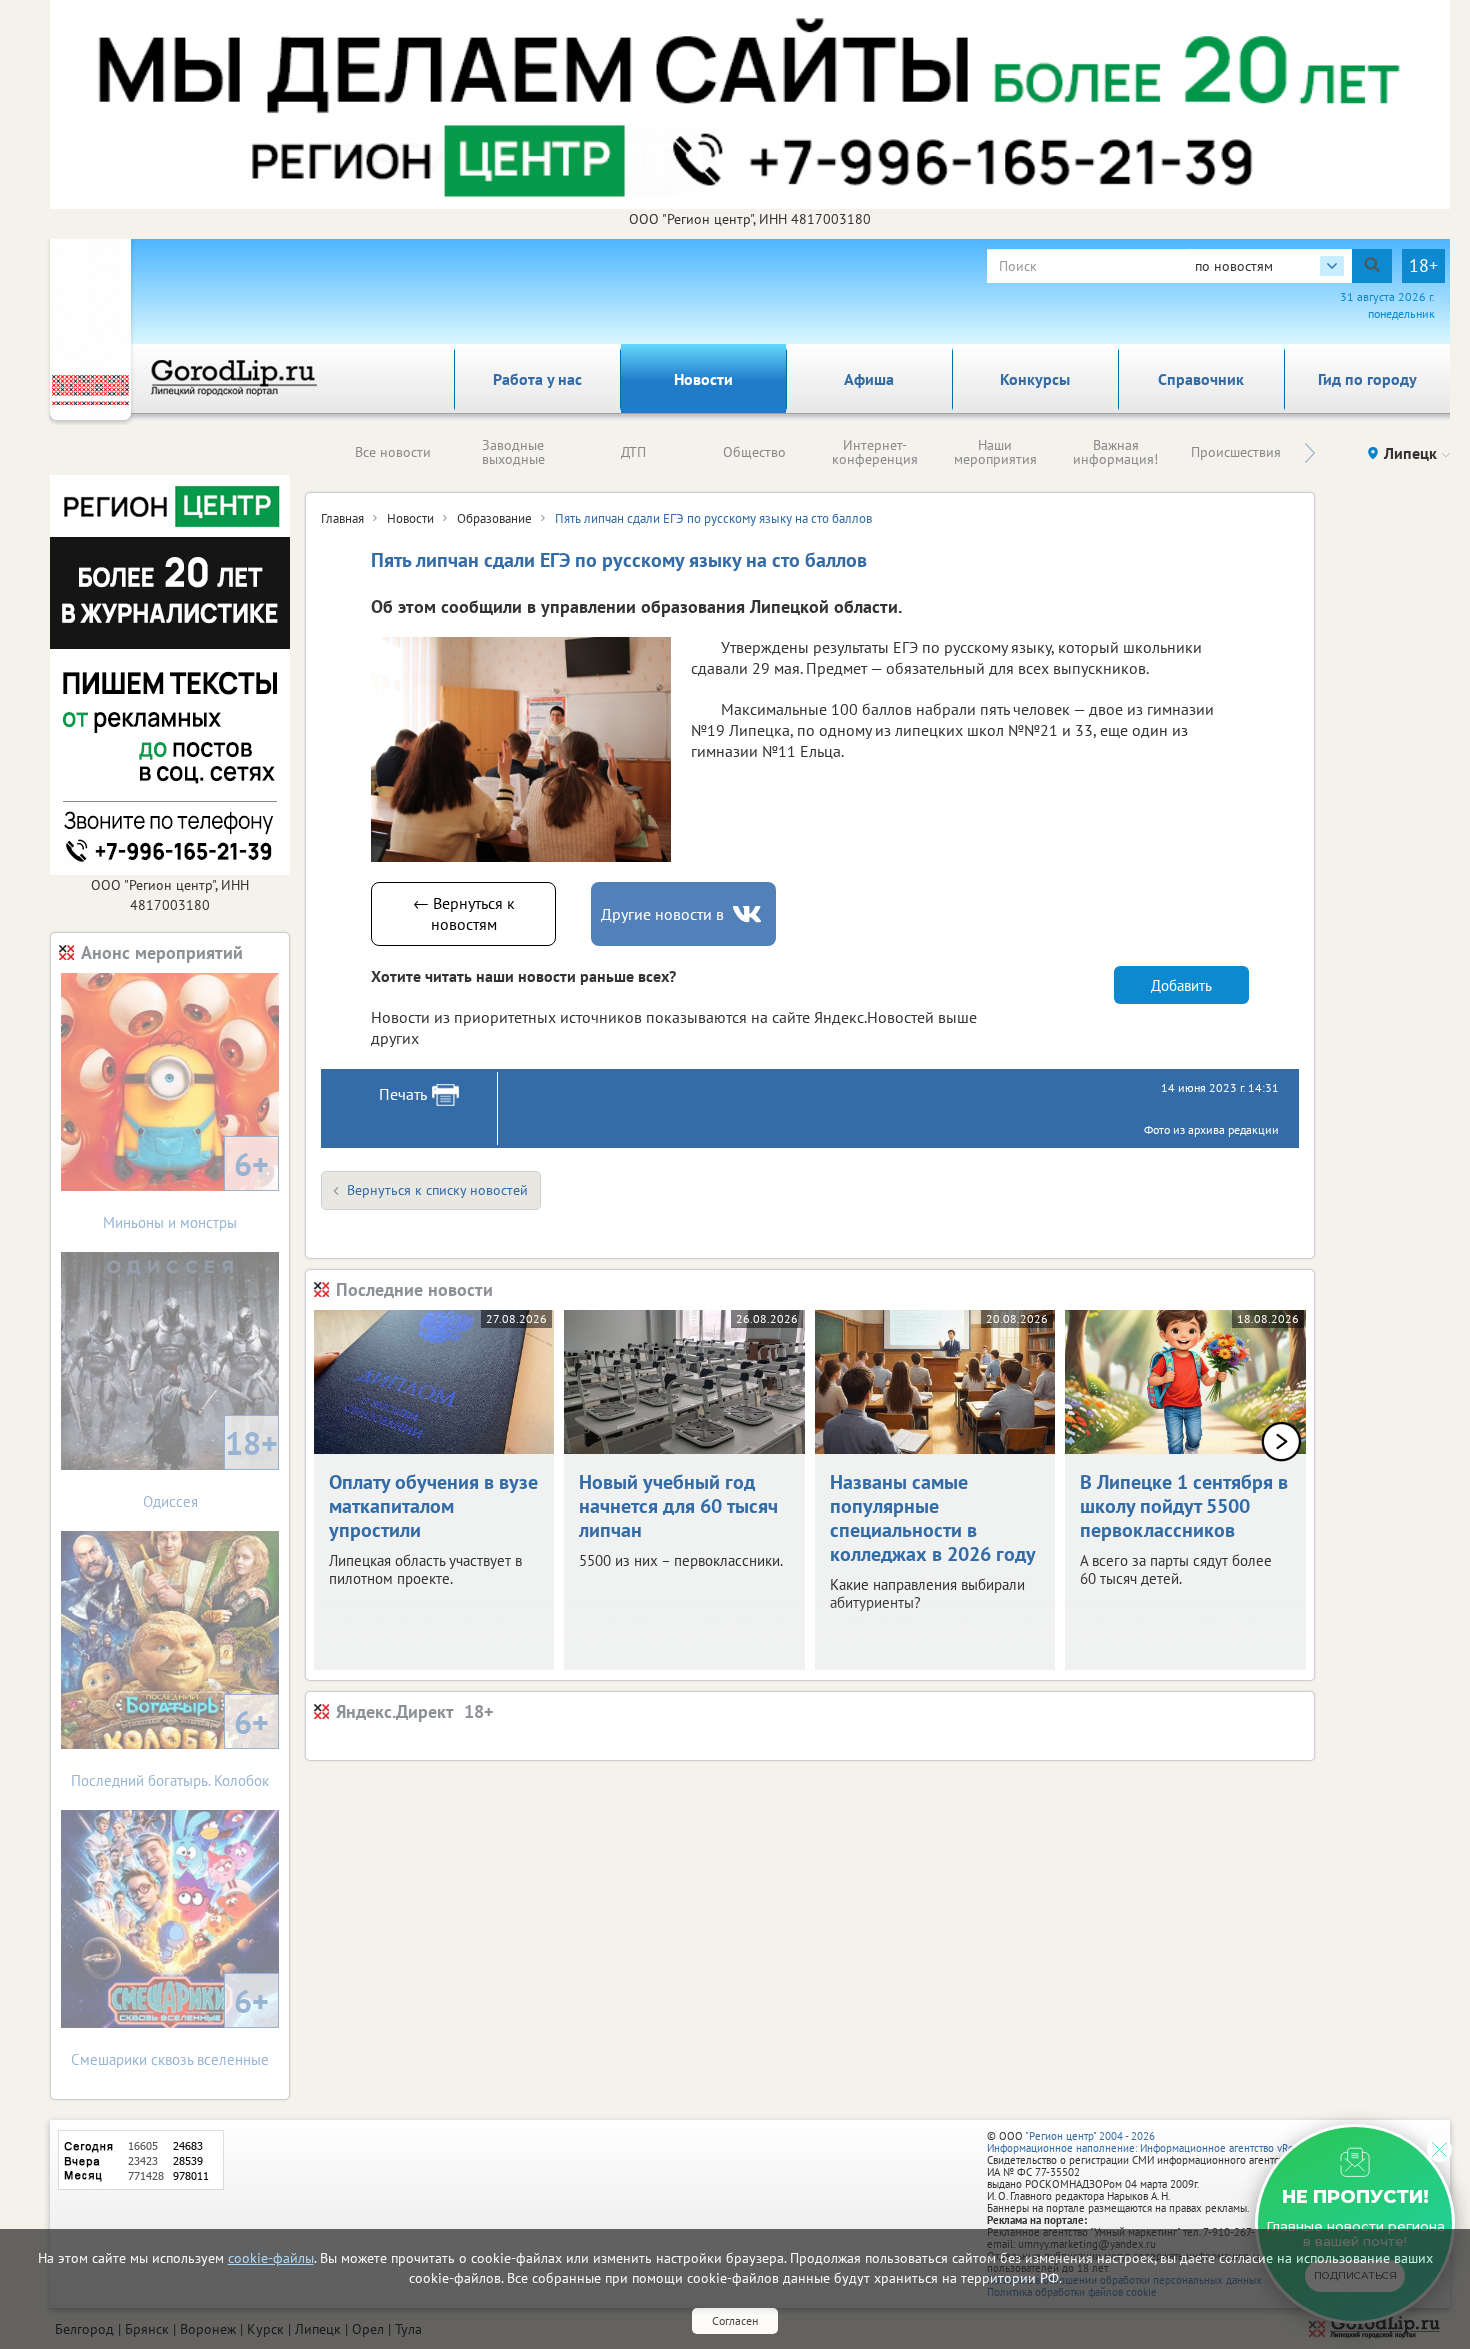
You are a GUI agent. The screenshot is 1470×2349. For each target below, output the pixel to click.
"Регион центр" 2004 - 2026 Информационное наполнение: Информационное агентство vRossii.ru (1154, 2142)
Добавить (1181, 985)
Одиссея (211, 1466)
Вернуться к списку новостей (437, 1190)
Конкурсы (1035, 379)
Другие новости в (662, 914)
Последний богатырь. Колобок (170, 1745)
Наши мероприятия (995, 452)
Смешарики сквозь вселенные (170, 2024)
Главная (342, 518)
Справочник (1201, 379)
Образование (494, 518)
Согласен (735, 2320)
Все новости (393, 452)
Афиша (869, 379)
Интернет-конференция (875, 452)
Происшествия (1236, 452)
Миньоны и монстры (186, 1187)
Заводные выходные (513, 452)
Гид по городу (1367, 379)
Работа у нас (537, 379)
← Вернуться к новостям (464, 913)
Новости (703, 379)
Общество (754, 452)
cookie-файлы (271, 2258)
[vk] (749, 914)
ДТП (633, 452)
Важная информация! (1115, 452)
